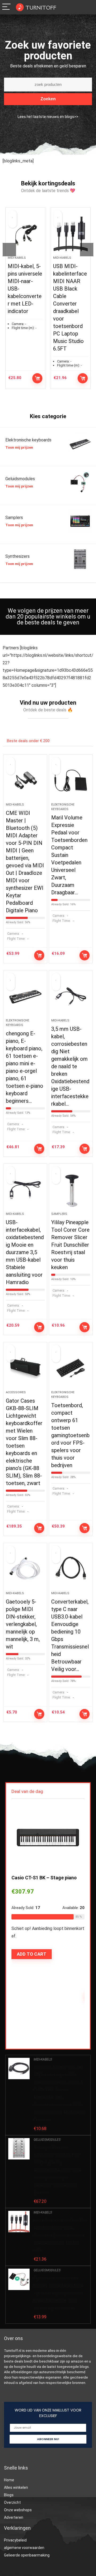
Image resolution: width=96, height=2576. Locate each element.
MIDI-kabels (17, 258)
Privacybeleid (15, 2540)
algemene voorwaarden (24, 2548)
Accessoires (16, 1392)
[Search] (78, 7)
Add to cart (37, 378)
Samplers (59, 1214)
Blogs (9, 2495)
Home (9, 2480)
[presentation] (9, 250)
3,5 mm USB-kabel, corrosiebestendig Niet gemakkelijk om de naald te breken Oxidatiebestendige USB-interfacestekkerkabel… (70, 1066)
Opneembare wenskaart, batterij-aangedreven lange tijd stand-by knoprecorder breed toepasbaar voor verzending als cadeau (59, 2293)
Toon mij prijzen (19, 447)
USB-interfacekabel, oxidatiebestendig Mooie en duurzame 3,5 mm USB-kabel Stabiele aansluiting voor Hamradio (25, 1252)
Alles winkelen (16, 2487)
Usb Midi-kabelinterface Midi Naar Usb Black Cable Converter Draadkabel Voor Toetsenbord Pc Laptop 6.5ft (61, 2235)
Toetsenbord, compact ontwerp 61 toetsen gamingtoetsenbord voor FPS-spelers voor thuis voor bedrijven (70, 1435)
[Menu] (6, 7)
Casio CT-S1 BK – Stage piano (44, 1878)
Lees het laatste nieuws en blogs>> (48, 117)
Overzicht (12, 2502)
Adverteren (14, 2517)
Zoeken (48, 99)
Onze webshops (18, 2510)
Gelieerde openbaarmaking (27, 2555)
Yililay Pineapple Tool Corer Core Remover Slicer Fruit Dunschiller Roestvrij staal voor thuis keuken (70, 1245)
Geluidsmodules (47, 2140)
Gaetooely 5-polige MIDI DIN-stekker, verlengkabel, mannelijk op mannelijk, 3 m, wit (23, 1624)
